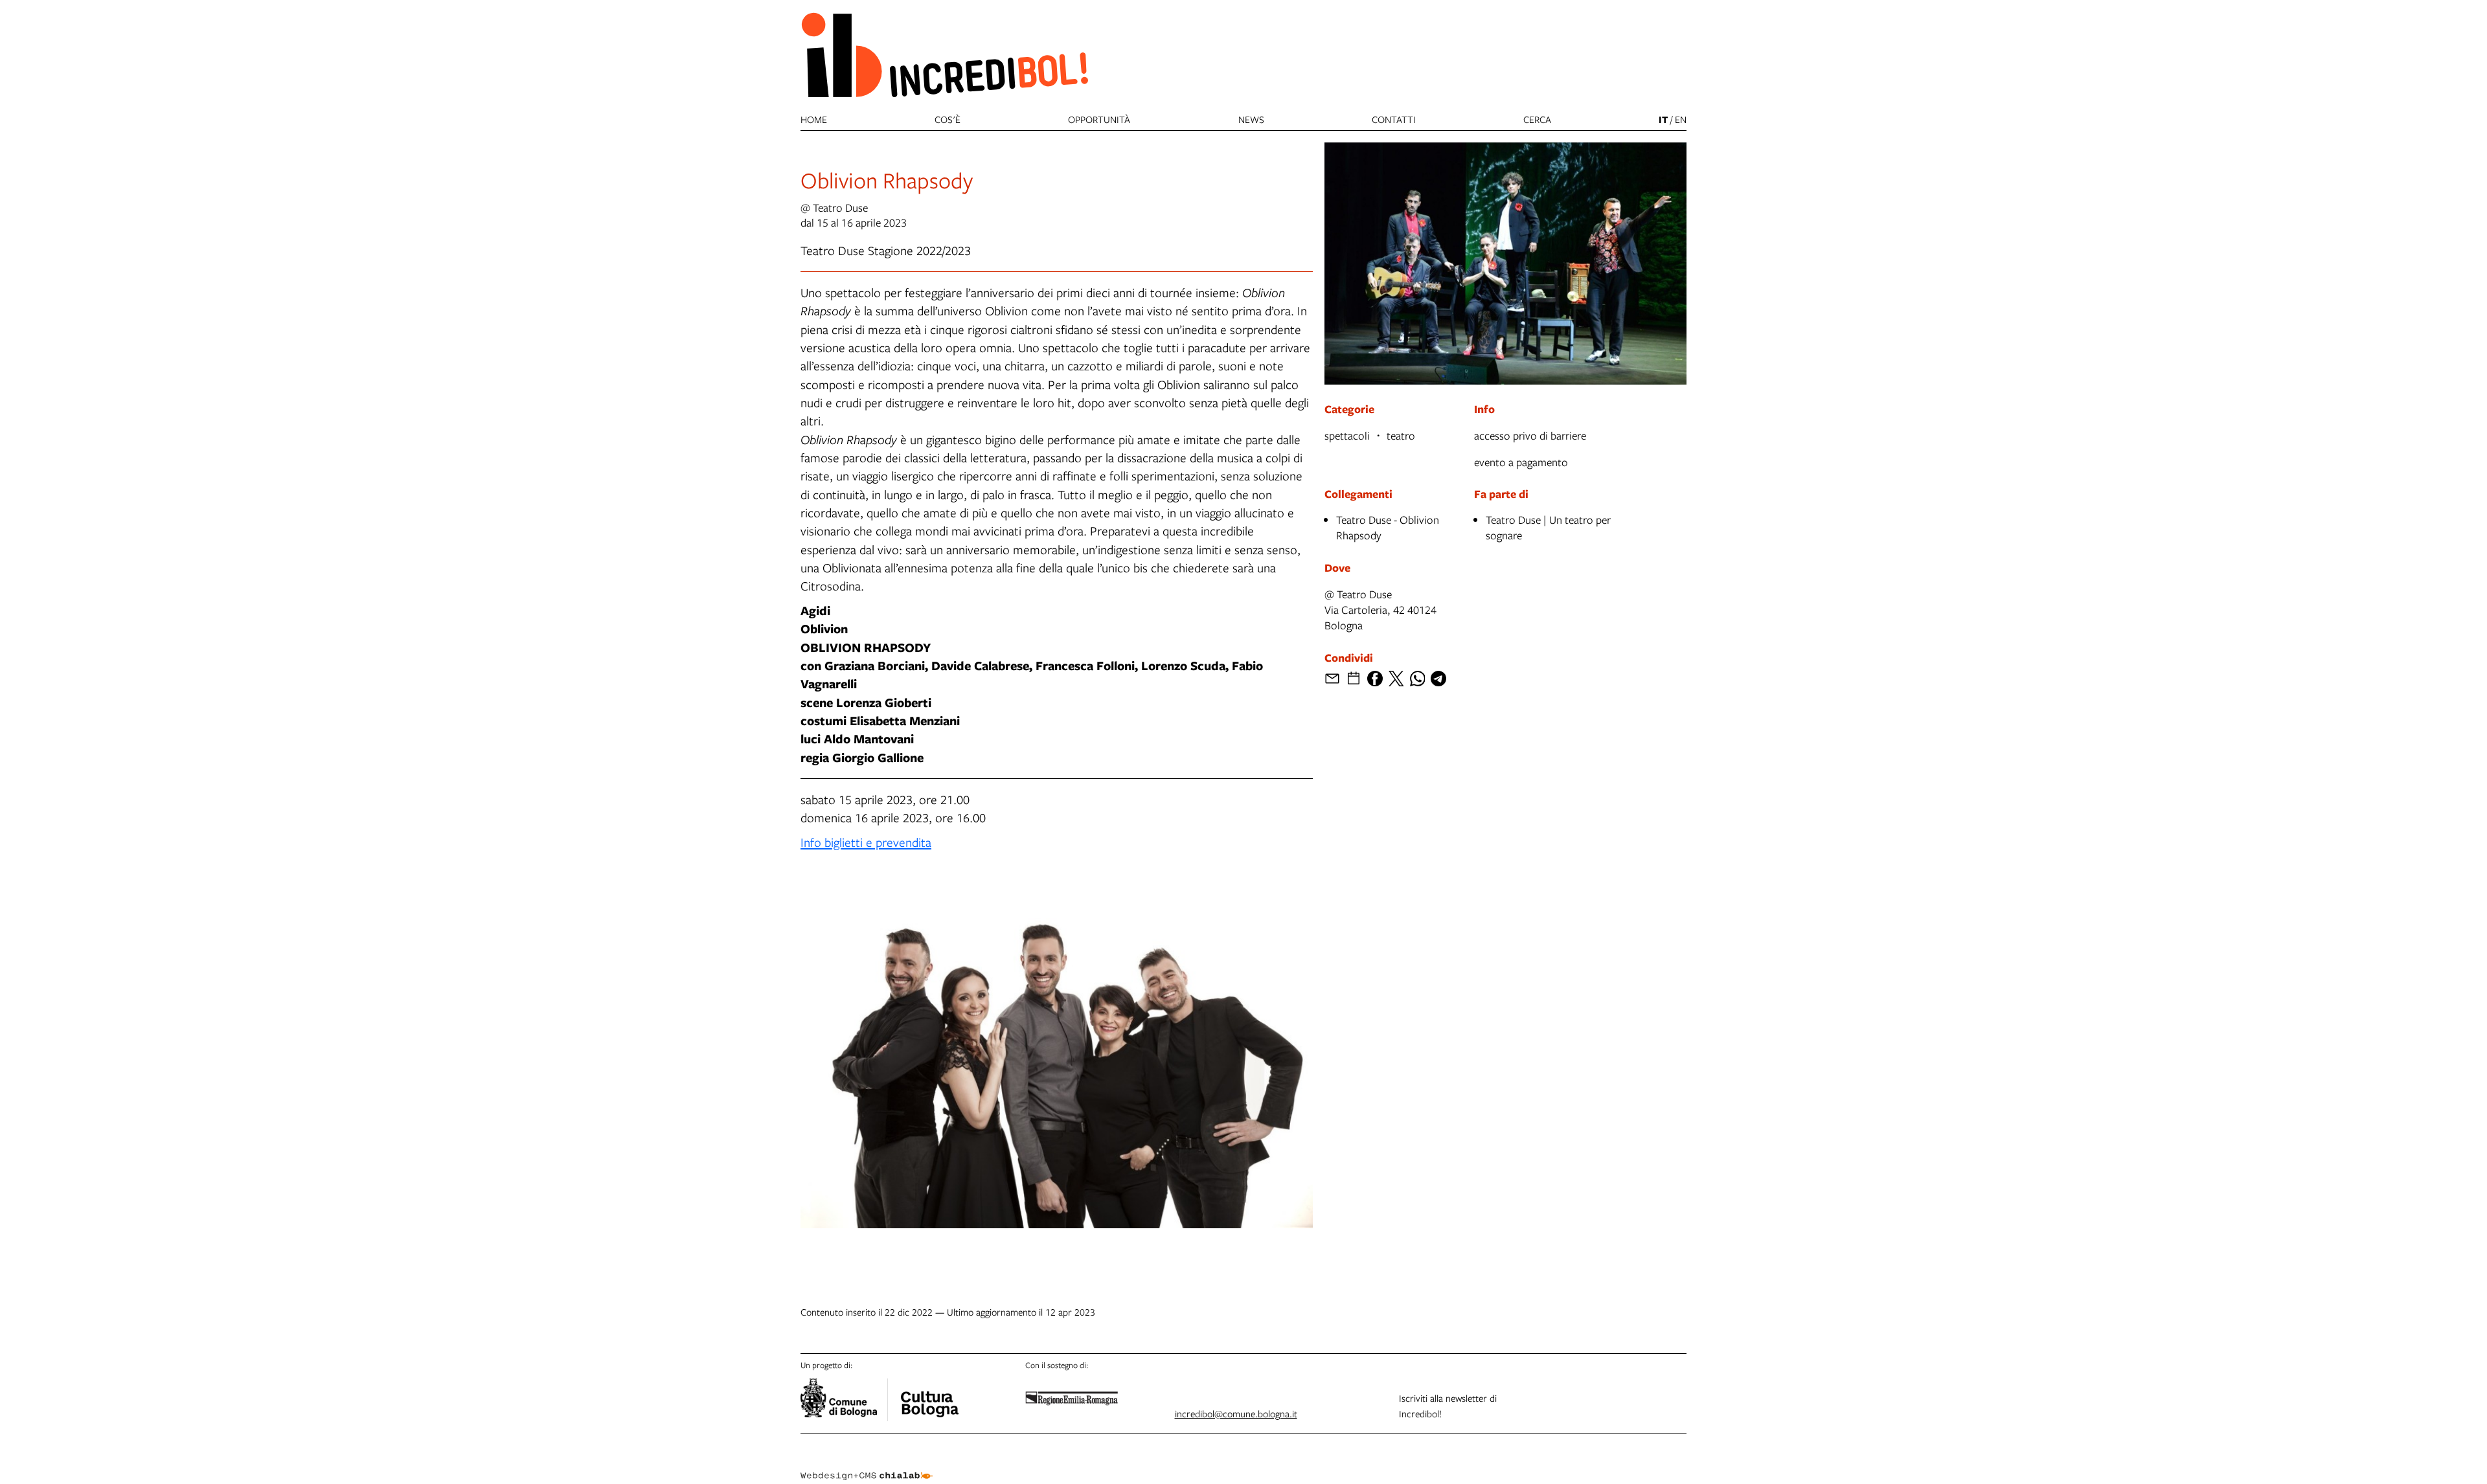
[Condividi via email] (1332, 679)
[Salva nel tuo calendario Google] (1354, 679)
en (1681, 119)
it (1663, 119)
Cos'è (948, 119)
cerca (1537, 119)
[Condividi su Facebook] (1375, 679)
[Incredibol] (929, 1396)
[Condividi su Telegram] (1438, 679)
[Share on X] (1396, 679)
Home (814, 119)
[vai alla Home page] (944, 54)
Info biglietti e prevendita (866, 842)
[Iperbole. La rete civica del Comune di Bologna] (844, 1400)
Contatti (1394, 119)
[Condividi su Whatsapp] (1418, 679)
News (1251, 119)
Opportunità (1099, 119)
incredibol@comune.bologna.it (1236, 1413)
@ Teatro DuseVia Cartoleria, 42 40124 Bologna (1380, 610)
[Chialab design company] (867, 1465)
